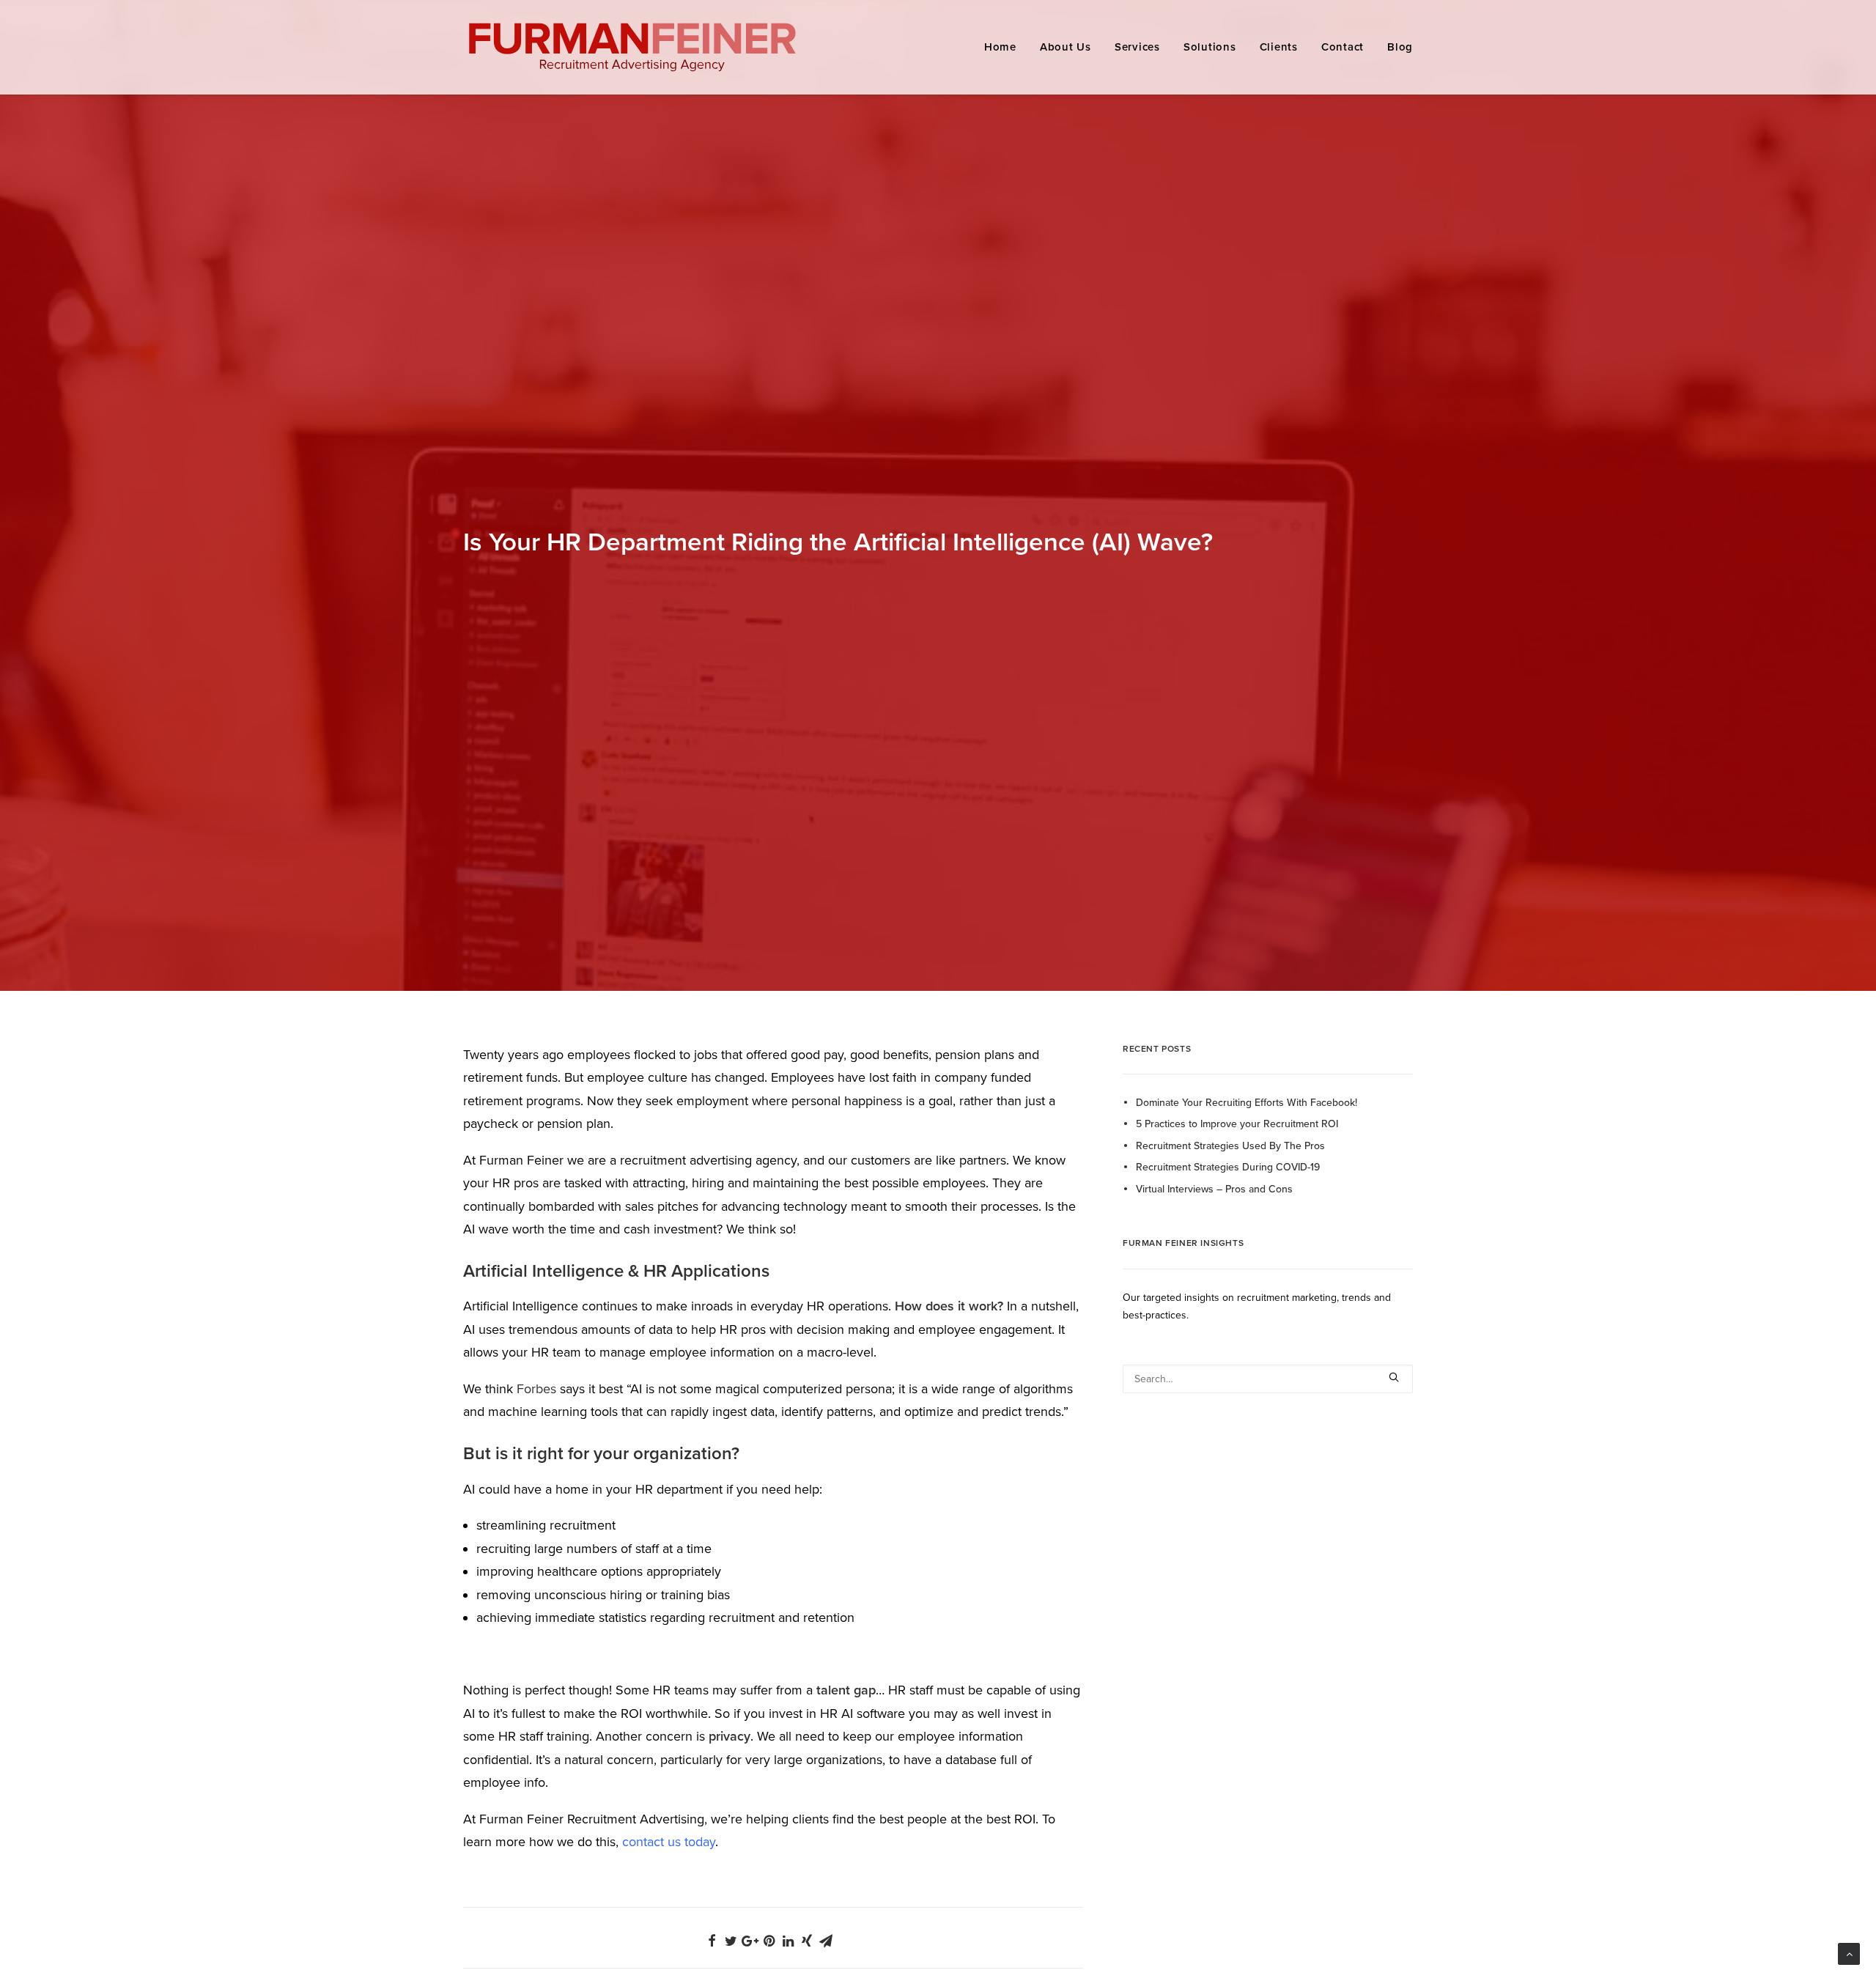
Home (1000, 47)
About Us (1066, 47)
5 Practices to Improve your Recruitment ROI (1237, 1124)
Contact (1343, 47)
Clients (1279, 47)
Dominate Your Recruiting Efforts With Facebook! (1247, 1103)
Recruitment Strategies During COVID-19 (1228, 1167)
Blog (1400, 47)
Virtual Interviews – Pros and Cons (1214, 1189)
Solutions (1210, 47)
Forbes (536, 1389)
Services (1137, 47)
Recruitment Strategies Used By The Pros (1230, 1146)
